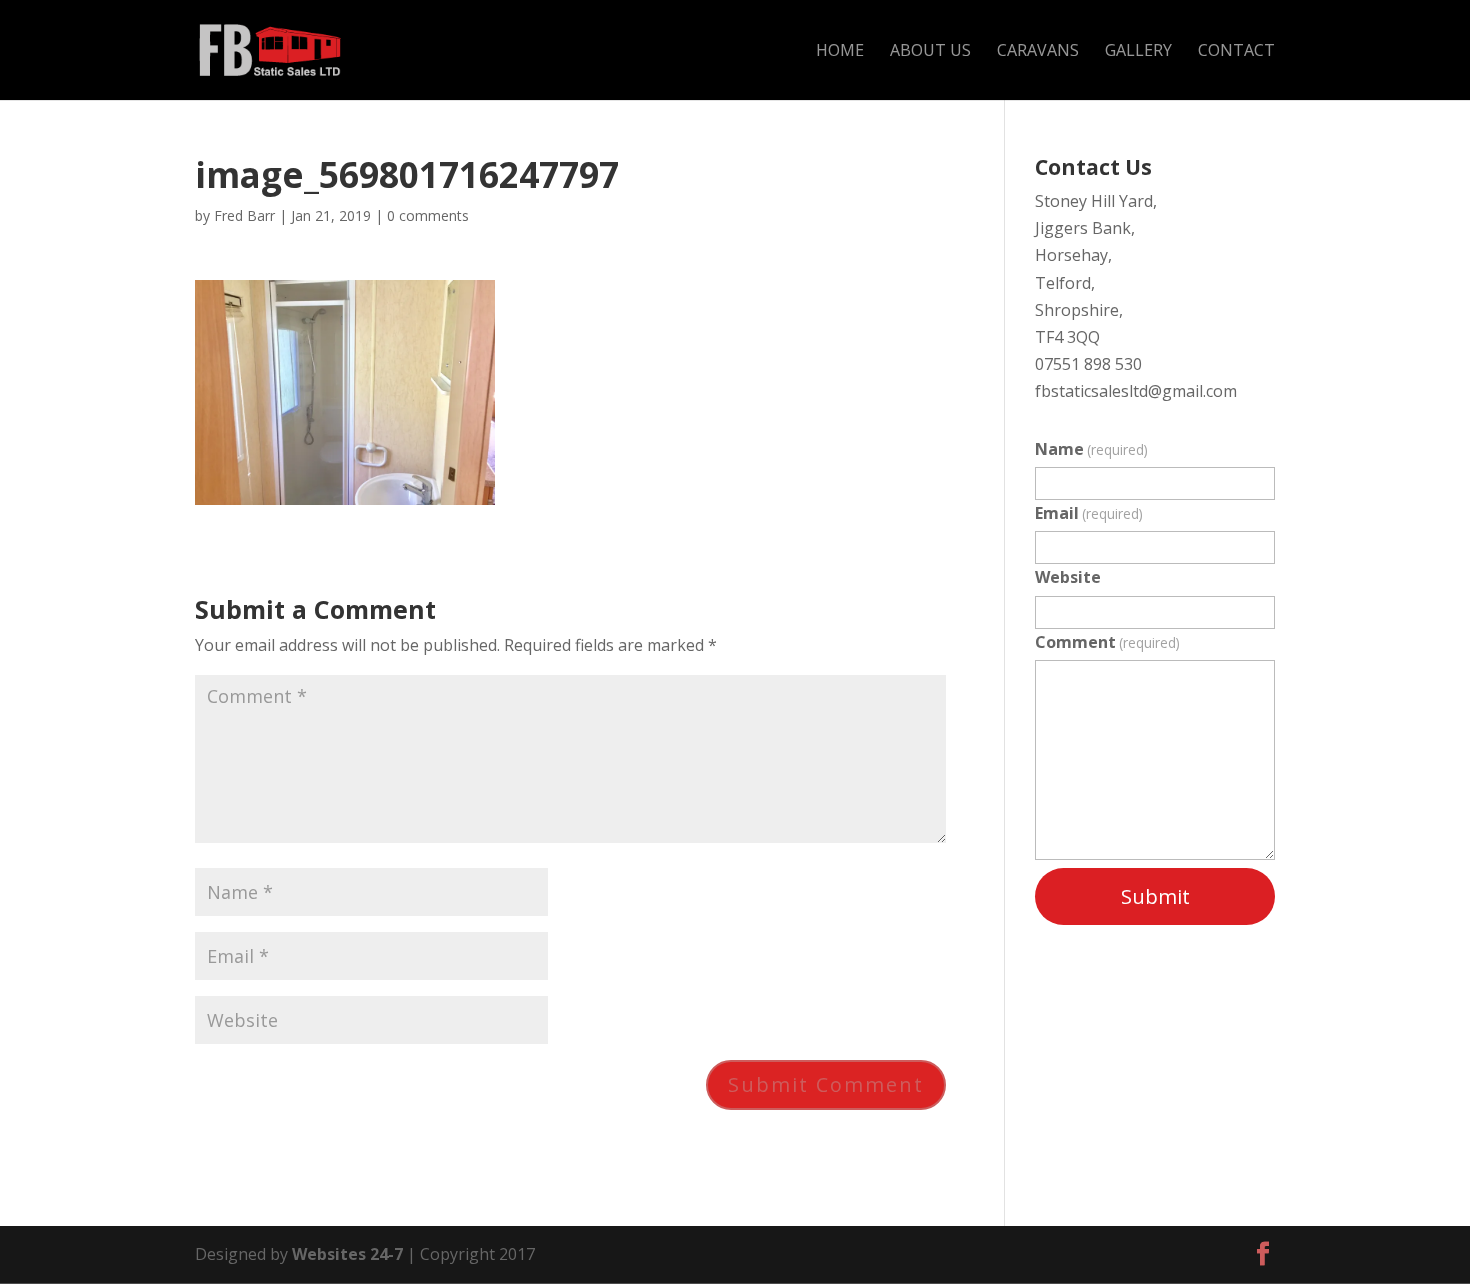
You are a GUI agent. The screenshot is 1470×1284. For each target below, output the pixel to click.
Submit (1155, 896)
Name (1091, 449)
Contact (1236, 52)
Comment (1107, 642)
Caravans (1038, 52)
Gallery (1138, 52)
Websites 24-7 (347, 1254)
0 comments (428, 215)
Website (1068, 577)
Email (1089, 513)
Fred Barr (244, 215)
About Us (930, 52)
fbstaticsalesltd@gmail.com (1136, 391)
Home (840, 52)
